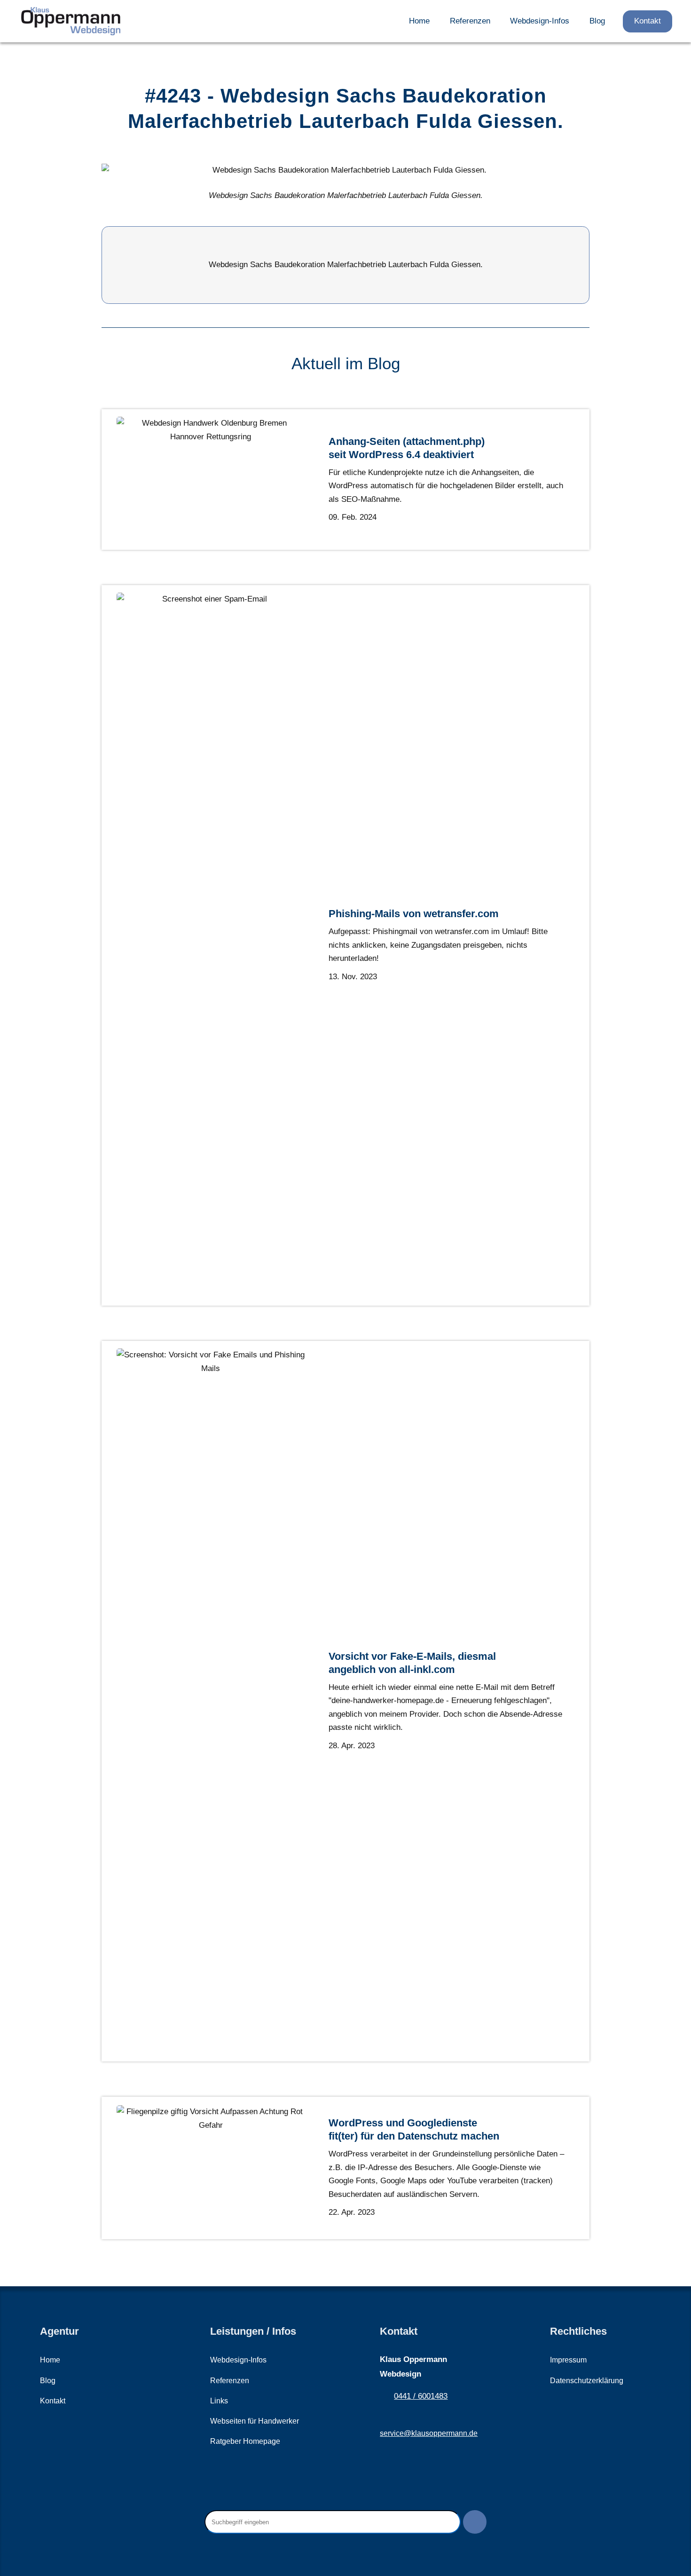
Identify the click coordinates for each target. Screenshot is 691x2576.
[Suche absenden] (475, 2522)
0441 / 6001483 (421, 2396)
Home (419, 21)
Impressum (568, 2360)
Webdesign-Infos (540, 21)
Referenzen (470, 21)
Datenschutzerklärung (587, 2381)
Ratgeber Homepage (245, 2441)
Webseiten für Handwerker (255, 2421)
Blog (597, 21)
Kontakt (648, 21)
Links (219, 2401)
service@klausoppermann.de (429, 2433)
